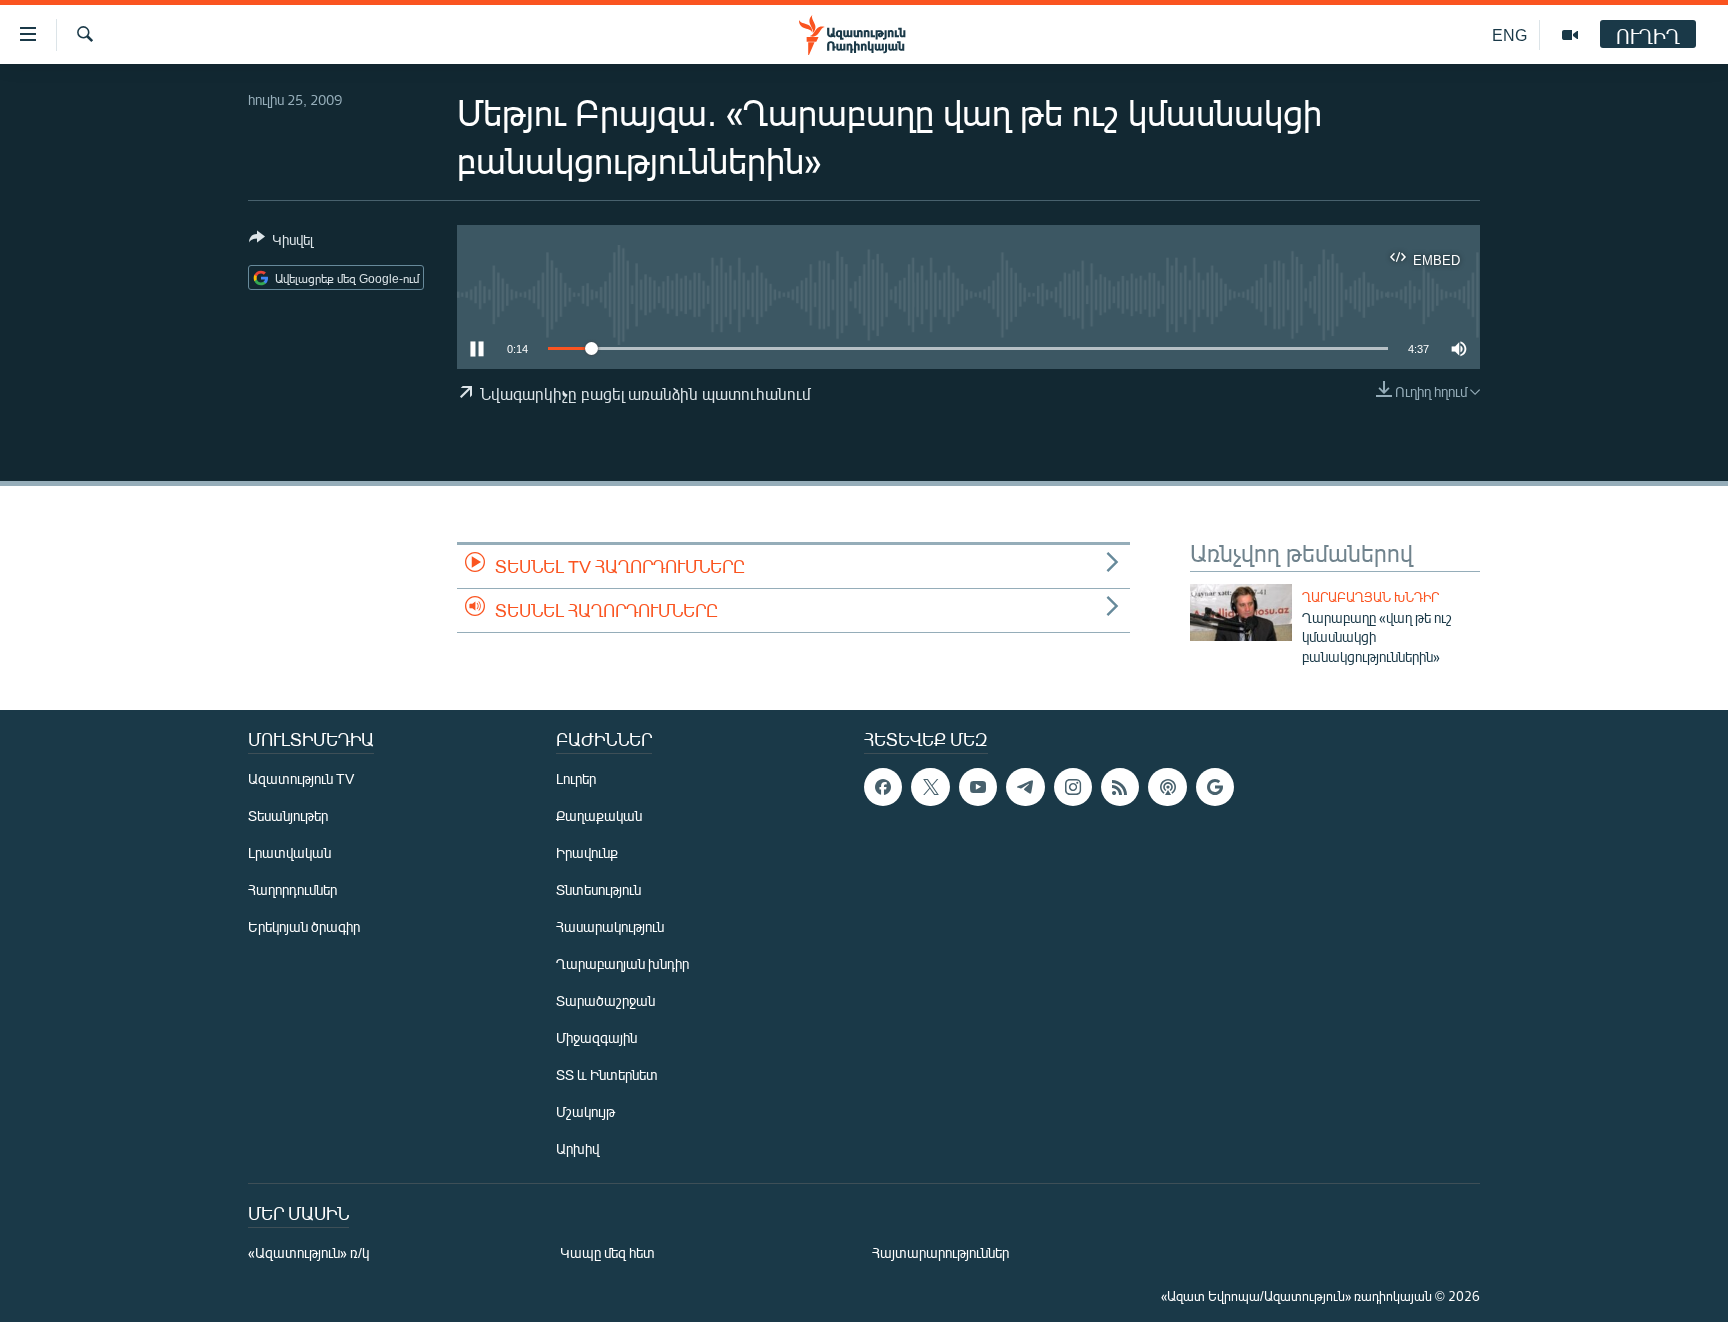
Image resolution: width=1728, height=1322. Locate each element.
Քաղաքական (599, 815)
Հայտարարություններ (940, 1252)
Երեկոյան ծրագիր (304, 926)
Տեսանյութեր (288, 815)
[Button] (281, 243)
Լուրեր (576, 778)
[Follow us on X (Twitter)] (930, 787)
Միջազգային (596, 1037)
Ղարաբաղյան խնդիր (1370, 597)
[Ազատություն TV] (1570, 35)
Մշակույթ (585, 1111)
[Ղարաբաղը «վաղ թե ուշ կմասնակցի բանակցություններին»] (1241, 612)
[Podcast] (1167, 787)
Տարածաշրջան (605, 1000)
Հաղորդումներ (292, 889)
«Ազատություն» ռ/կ (308, 1252)
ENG (1509, 34)
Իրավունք (587, 852)
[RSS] (1120, 787)
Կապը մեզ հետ (607, 1252)
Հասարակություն (610, 926)
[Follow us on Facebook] (883, 787)
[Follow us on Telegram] (1025, 787)
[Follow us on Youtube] (978, 787)
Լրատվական (289, 852)
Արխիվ (577, 1148)
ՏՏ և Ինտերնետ (607, 1074)
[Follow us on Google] (1215, 787)
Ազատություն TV (301, 778)
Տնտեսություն (598, 889)
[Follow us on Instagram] (1073, 787)
